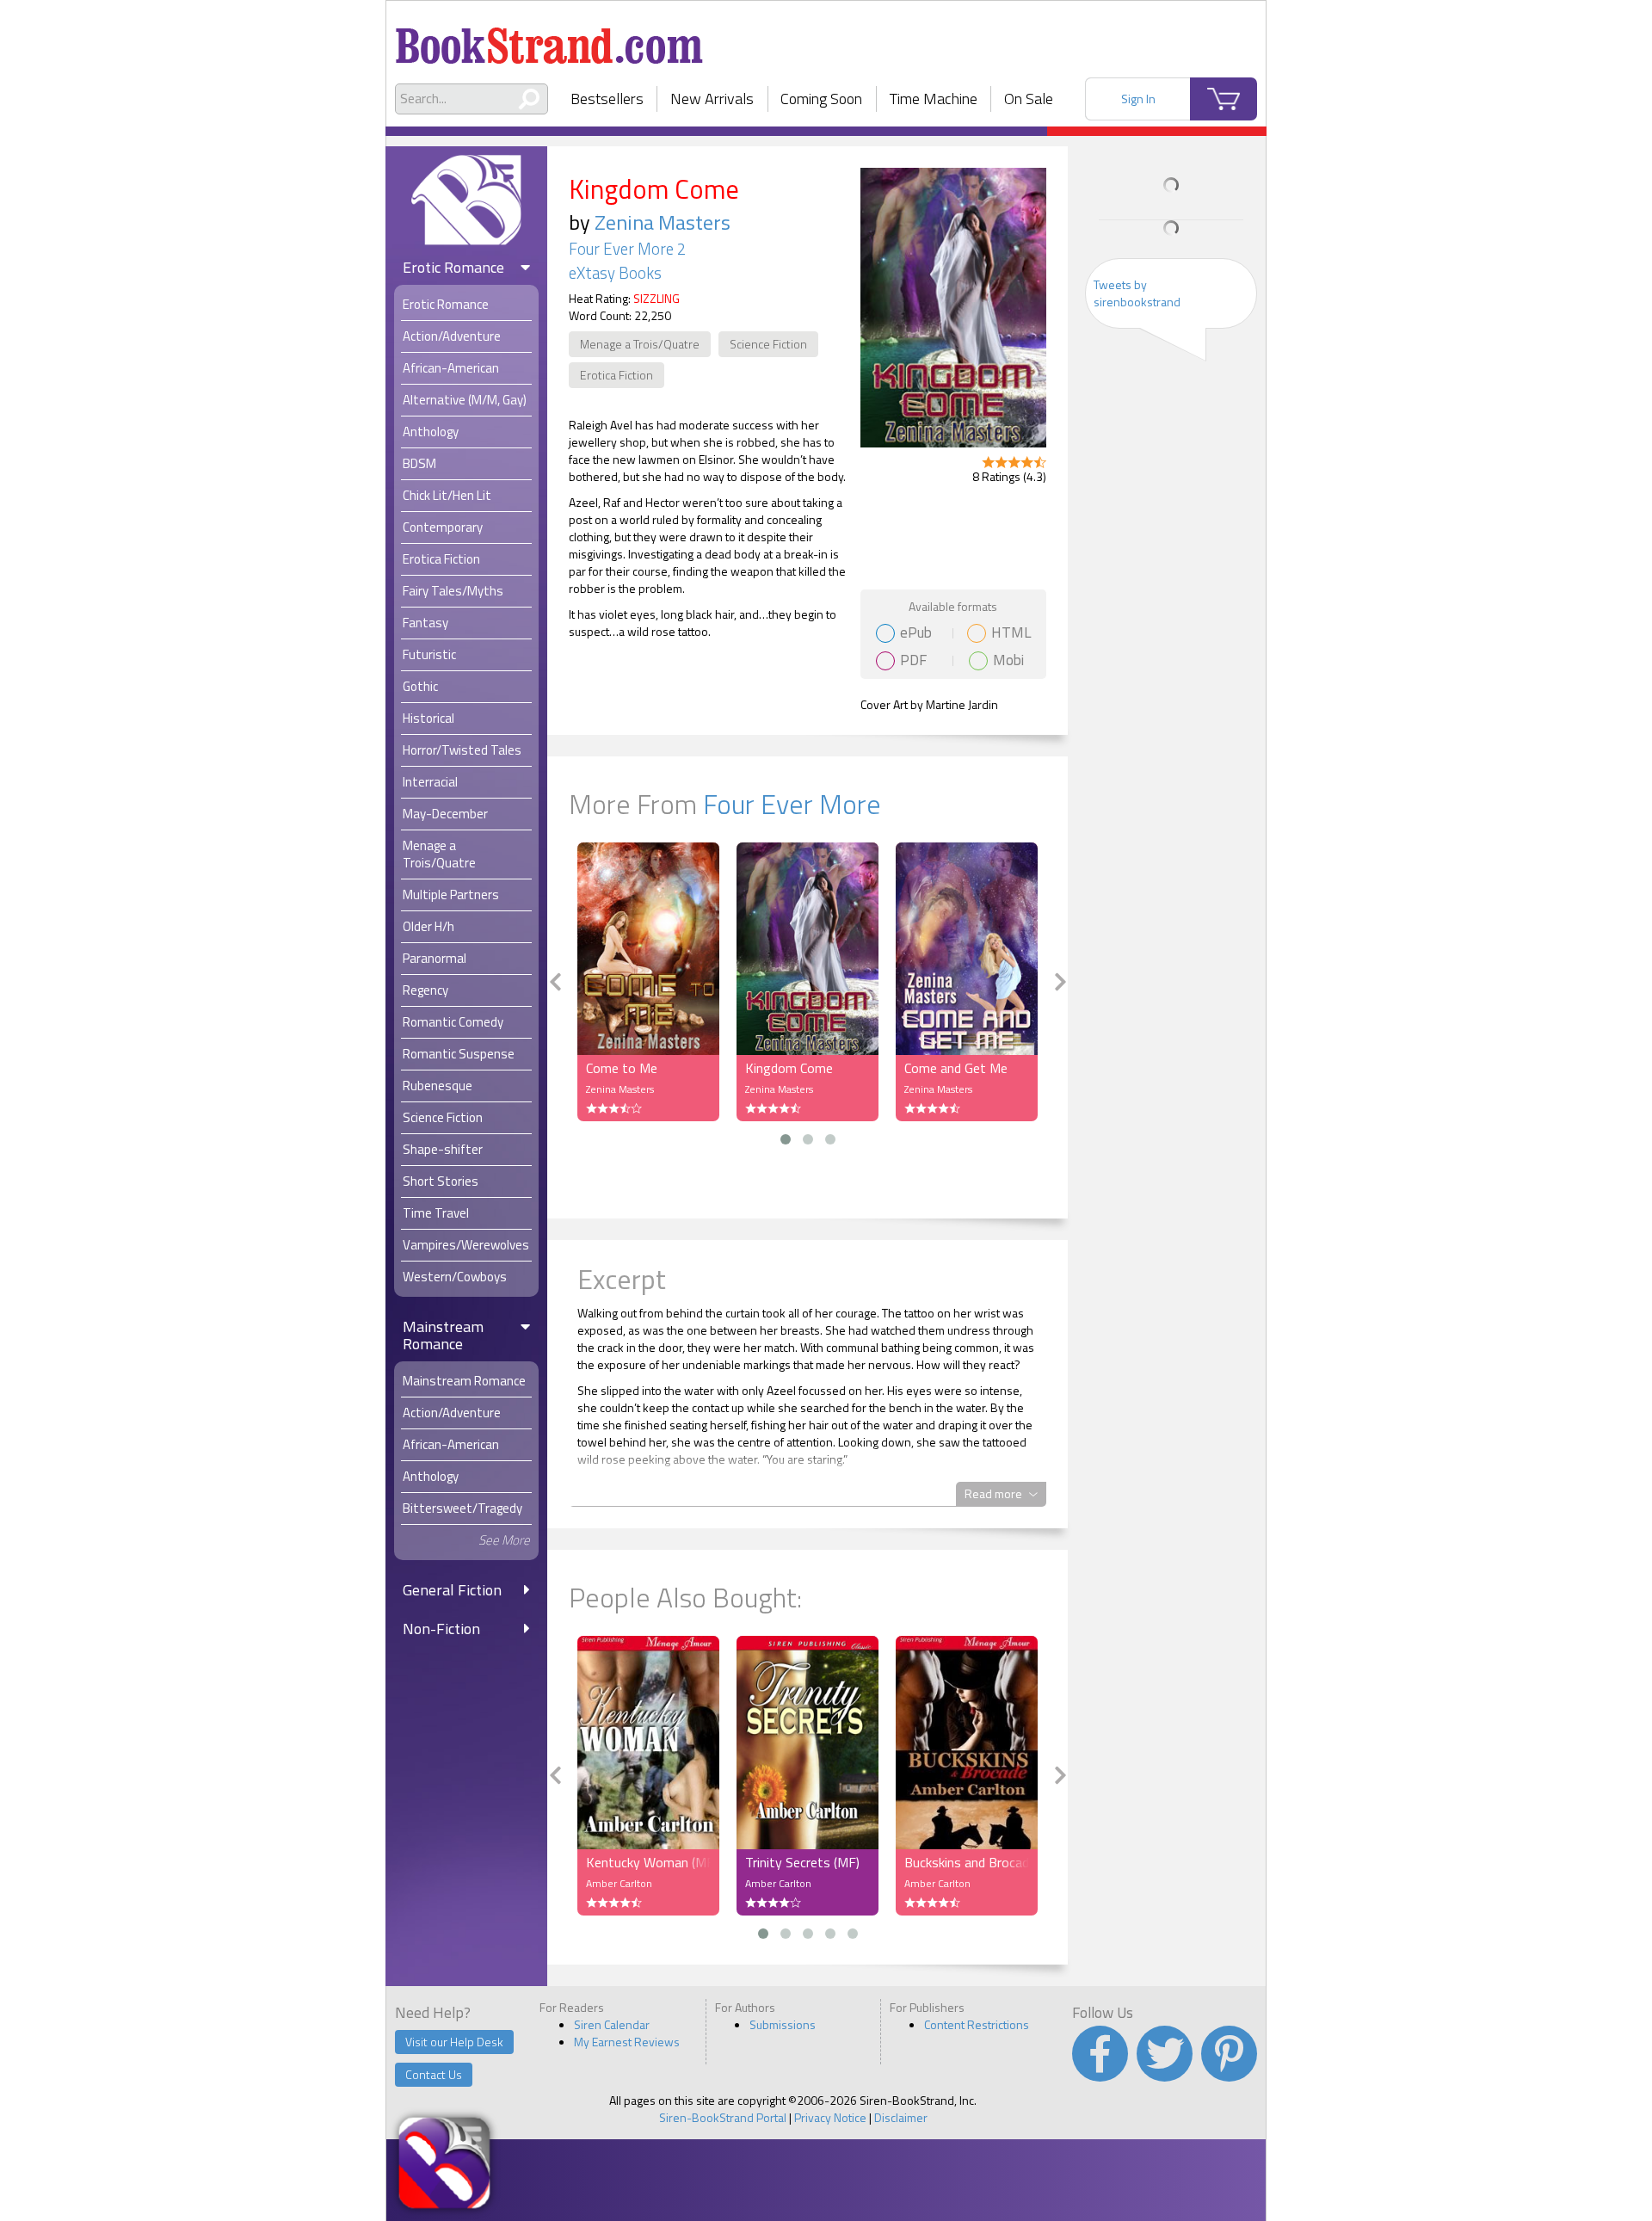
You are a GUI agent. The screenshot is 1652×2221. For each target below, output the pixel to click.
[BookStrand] (549, 39)
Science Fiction (768, 344)
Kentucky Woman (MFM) (648, 1862)
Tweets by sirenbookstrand (1137, 293)
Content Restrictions (977, 2024)
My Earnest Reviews (627, 2042)
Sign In (1138, 99)
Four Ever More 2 (627, 249)
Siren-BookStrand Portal (723, 2117)
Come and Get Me (956, 1068)
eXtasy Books (615, 273)
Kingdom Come (789, 1068)
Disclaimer (901, 2117)
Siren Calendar (612, 2024)
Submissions (783, 2024)
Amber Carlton (619, 1883)
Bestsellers (607, 99)
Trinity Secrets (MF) (802, 1862)
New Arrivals (712, 99)
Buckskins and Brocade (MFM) (967, 1862)
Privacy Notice (830, 2117)
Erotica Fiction (616, 375)
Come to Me (622, 1068)
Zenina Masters (663, 222)
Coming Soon (821, 99)
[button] (786, 1139)
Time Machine (934, 99)
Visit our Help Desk (454, 2042)
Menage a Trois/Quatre (640, 344)
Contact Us (434, 2074)
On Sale (1029, 99)
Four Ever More (792, 804)
